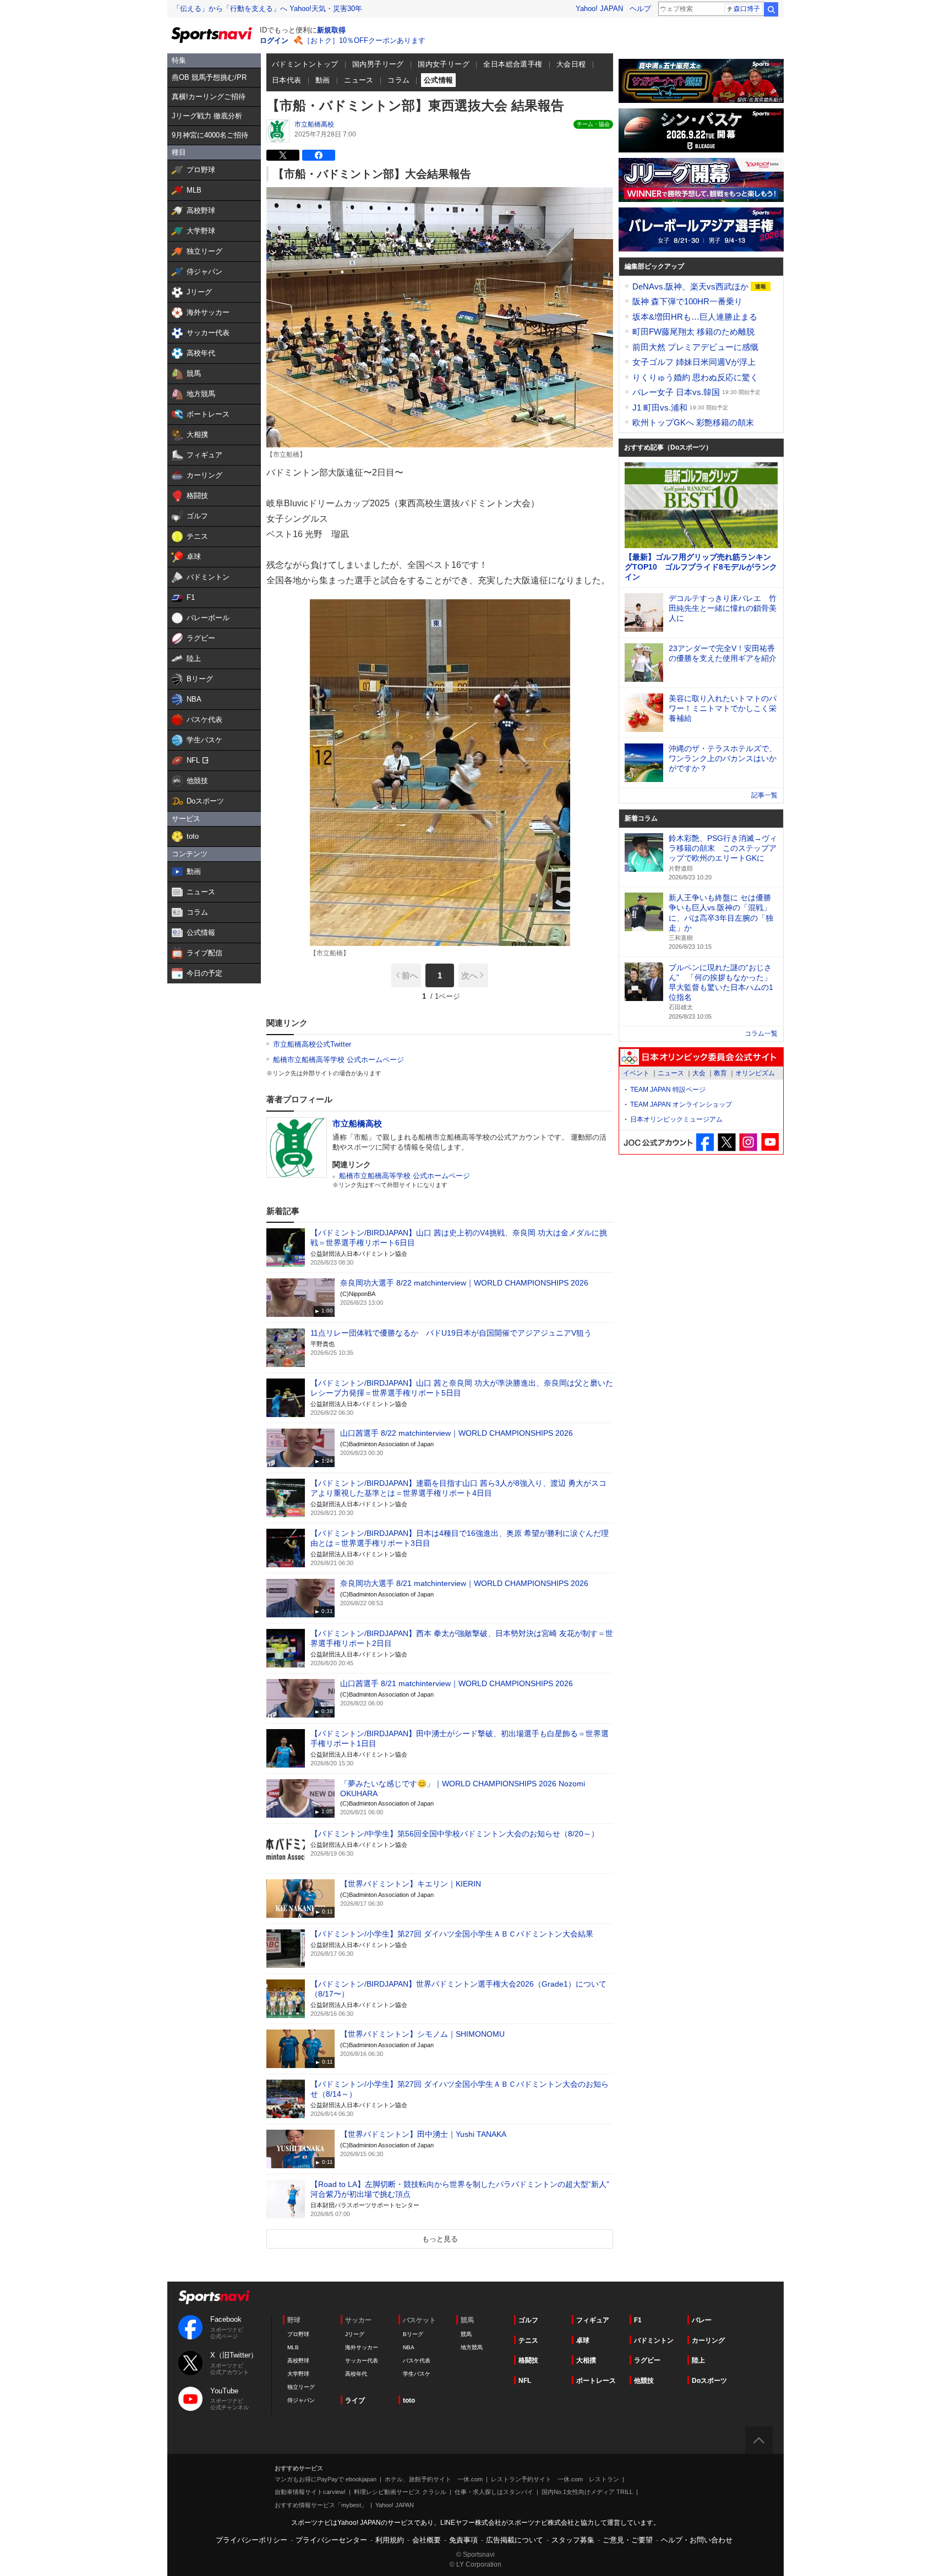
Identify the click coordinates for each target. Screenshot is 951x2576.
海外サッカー (362, 2347)
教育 (720, 1073)
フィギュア (593, 2320)
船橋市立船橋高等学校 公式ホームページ (338, 1060)
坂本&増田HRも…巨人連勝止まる (695, 317)
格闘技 (528, 2360)
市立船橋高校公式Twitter (312, 1044)
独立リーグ (301, 2387)
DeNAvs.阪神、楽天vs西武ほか (692, 286)
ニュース (359, 80)
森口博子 (747, 9)
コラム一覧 (761, 1033)
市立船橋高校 (314, 124)
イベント (636, 1073)
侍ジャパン (301, 2400)
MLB (293, 2347)
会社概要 (427, 2540)
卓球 (583, 2340)
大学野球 (298, 2374)
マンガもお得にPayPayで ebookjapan (326, 2479)
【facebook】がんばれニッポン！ (705, 1142)
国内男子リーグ (378, 64)
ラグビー (647, 2360)
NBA (409, 2347)
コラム (398, 80)
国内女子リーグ (444, 64)
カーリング (708, 2340)
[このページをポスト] (283, 155)
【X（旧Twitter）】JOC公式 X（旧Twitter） (727, 1142)
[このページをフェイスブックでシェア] (319, 155)
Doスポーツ (709, 2381)
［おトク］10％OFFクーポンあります (364, 40)
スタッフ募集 (573, 2540)
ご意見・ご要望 (628, 2540)
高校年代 (356, 2374)
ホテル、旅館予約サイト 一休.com (434, 2479)
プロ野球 (298, 2334)
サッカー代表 (362, 2361)
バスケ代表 (417, 2361)
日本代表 (287, 80)
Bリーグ (413, 2334)
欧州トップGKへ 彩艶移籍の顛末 (693, 422)
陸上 (698, 2360)
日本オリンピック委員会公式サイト (701, 1057)
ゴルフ (528, 2320)
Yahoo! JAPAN (599, 9)
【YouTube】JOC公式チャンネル (770, 1142)
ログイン (274, 40)
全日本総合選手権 (513, 64)
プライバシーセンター (331, 2540)
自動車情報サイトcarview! (310, 2492)
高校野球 (298, 2361)
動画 (323, 80)
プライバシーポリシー (252, 2540)
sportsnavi (214, 2297)
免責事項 (463, 2540)
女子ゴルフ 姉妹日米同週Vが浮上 (694, 362)
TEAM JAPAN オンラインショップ (681, 1104)
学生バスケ (417, 2374)
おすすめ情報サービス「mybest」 (321, 2505)
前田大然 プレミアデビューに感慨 (695, 347)
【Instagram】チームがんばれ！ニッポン (748, 1142)
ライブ (355, 2400)
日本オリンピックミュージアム (676, 1119)
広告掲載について (515, 2540)
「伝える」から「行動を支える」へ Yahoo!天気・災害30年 (267, 9)
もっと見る (440, 2239)
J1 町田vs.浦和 (661, 408)
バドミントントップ (305, 64)
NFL (525, 2381)
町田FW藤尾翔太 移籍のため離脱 (693, 332)
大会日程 (571, 64)
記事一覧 (764, 795)
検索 (771, 9)
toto (409, 2400)
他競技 (644, 2381)
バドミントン (654, 2340)
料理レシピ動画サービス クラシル (400, 2492)
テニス (528, 2340)
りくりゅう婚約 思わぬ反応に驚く (695, 377)
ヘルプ (640, 9)
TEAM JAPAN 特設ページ (668, 1090)
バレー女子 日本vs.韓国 (677, 392)
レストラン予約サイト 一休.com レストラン (555, 2479)
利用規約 (390, 2540)
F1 (638, 2320)
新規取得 (331, 30)
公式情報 (439, 80)
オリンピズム (755, 1073)
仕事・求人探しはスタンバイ (494, 2492)
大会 (699, 1073)
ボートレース (596, 2381)
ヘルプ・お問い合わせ (697, 2540)
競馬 (466, 2334)
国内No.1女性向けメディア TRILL (587, 2492)
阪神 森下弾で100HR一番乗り (687, 301)
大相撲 (586, 2360)
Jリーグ (355, 2334)
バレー (702, 2320)
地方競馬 (472, 2347)
